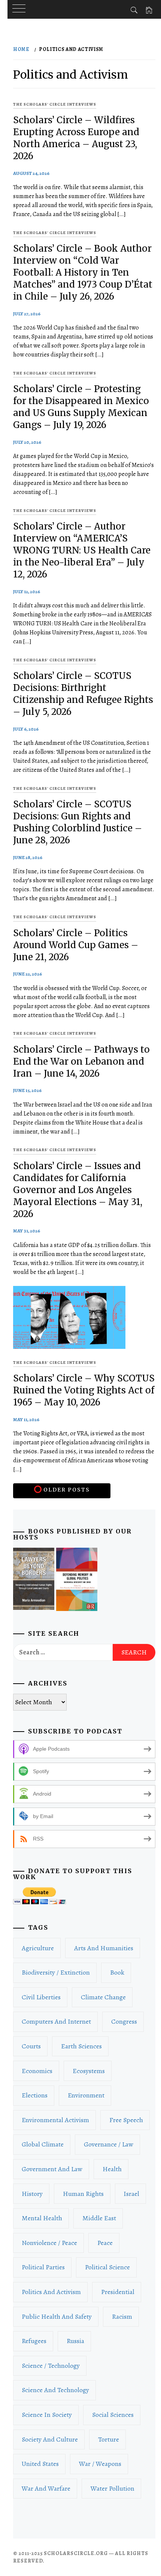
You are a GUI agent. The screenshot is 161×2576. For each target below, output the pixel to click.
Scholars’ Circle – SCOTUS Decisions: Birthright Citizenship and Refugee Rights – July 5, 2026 (83, 694)
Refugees (34, 2341)
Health (112, 2169)
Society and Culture (50, 2439)
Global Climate (43, 2144)
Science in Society (47, 2415)
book (117, 1972)
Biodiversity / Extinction (56, 1972)
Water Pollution (113, 2488)
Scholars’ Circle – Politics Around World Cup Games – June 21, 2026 (76, 945)
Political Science (107, 2267)
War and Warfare (46, 2488)
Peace (105, 2243)
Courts (31, 2046)
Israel (131, 2194)
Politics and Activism (51, 2292)
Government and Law (52, 2169)
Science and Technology (55, 2390)
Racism (122, 2316)
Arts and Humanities (104, 1948)
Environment (86, 2095)
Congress (124, 2021)
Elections (35, 2095)
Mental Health (42, 2218)
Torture (109, 2439)
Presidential (118, 2292)
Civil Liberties (41, 1997)
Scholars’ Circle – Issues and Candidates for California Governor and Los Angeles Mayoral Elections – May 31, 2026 (78, 1190)
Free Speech (126, 2120)
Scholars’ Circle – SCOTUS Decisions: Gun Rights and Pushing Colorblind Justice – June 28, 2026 (78, 822)
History (32, 2194)
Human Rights (83, 2194)
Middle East (99, 2218)
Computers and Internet (56, 2021)
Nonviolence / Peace (49, 2243)
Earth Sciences (81, 2046)
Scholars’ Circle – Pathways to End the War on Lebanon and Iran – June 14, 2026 (81, 1061)
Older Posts (66, 1490)
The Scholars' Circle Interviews (55, 104)
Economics (37, 2071)
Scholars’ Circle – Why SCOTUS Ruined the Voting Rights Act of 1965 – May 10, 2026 (84, 1390)
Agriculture (38, 1948)
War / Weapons (100, 2464)
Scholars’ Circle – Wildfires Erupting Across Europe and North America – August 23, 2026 (76, 138)
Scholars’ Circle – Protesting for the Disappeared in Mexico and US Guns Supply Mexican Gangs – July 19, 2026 (81, 407)
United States (40, 2464)
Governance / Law (109, 2144)
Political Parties (43, 2267)
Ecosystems (89, 2071)
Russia (75, 2341)
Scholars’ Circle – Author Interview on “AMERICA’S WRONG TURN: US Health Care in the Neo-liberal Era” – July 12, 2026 (82, 550)
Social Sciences (113, 2415)
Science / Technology (51, 2366)
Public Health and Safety (57, 2316)
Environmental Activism (55, 2120)
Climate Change (103, 1997)
